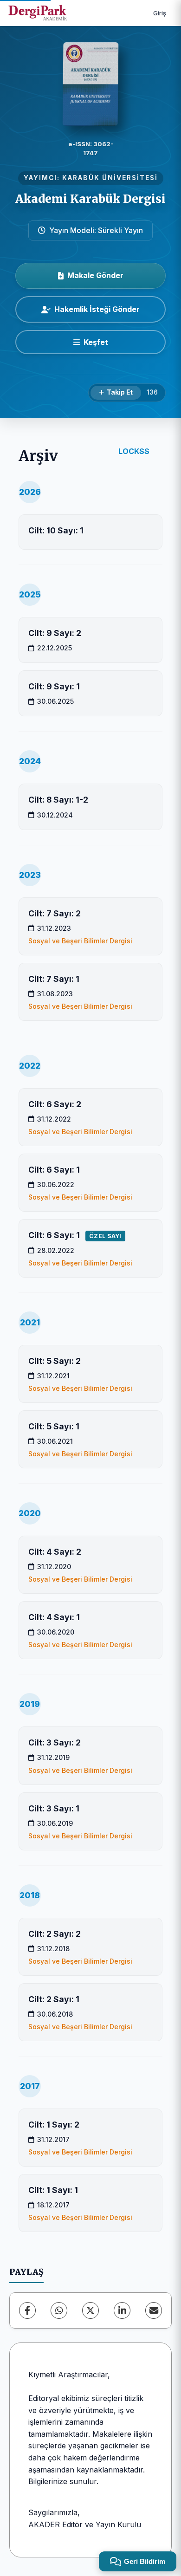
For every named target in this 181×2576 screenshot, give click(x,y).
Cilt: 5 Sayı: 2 (55, 1361)
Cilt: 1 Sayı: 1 (53, 2190)
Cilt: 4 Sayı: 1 (54, 1617)
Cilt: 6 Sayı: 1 (54, 1170)
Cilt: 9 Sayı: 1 (54, 686)
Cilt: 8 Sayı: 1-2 (58, 800)
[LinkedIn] (122, 2310)
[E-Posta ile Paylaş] (154, 2310)
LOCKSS (134, 451)
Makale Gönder (95, 275)
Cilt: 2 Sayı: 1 (54, 1999)
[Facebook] (27, 2310)
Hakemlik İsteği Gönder (97, 309)
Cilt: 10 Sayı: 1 (56, 530)
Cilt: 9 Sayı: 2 (55, 633)
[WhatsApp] (59, 2310)
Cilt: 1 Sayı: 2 (54, 2125)
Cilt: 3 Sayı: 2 (55, 1742)
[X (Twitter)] (90, 2310)
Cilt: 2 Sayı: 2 (55, 1934)
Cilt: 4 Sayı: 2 (55, 1552)
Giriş (160, 13)
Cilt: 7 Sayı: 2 (55, 913)
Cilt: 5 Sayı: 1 (54, 1426)
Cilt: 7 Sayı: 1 (54, 979)
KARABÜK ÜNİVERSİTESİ (110, 178)
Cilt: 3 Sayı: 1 (54, 1808)
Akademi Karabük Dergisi (90, 199)
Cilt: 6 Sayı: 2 (55, 1104)
